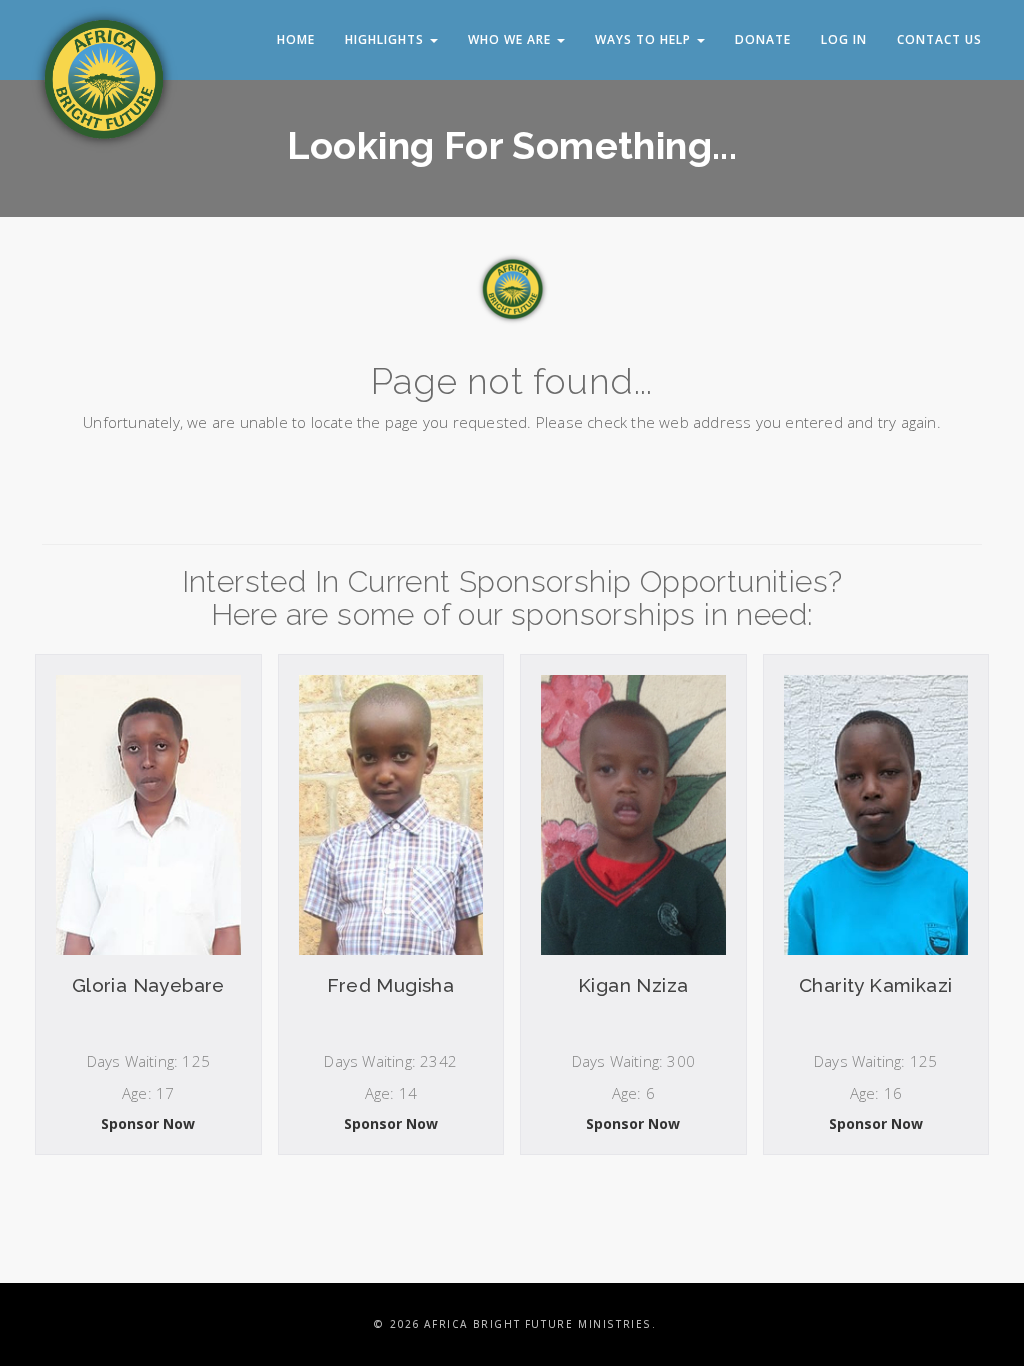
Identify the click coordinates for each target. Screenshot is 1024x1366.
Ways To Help (645, 39)
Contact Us (939, 39)
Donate (763, 39)
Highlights (386, 39)
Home (296, 39)
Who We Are (511, 39)
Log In (844, 39)
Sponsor (148, 1131)
